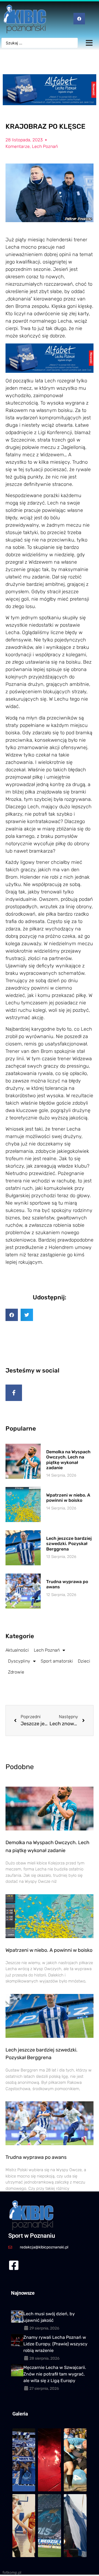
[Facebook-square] (14, 2265)
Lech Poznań (45, 146)
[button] (12, 1315)
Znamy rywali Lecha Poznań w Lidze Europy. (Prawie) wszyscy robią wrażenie (55, 2344)
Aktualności (17, 1650)
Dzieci (84, 1661)
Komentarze (18, 146)
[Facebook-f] (14, 1393)
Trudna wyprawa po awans (36, 2157)
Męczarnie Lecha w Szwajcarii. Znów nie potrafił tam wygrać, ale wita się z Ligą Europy (55, 2374)
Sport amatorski (57, 1661)
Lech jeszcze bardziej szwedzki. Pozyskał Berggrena (69, 1544)
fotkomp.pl (12, 2573)
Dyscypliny (19, 1661)
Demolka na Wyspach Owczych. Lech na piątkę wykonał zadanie (68, 1460)
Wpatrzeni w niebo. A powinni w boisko (68, 1498)
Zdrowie (16, 1672)
